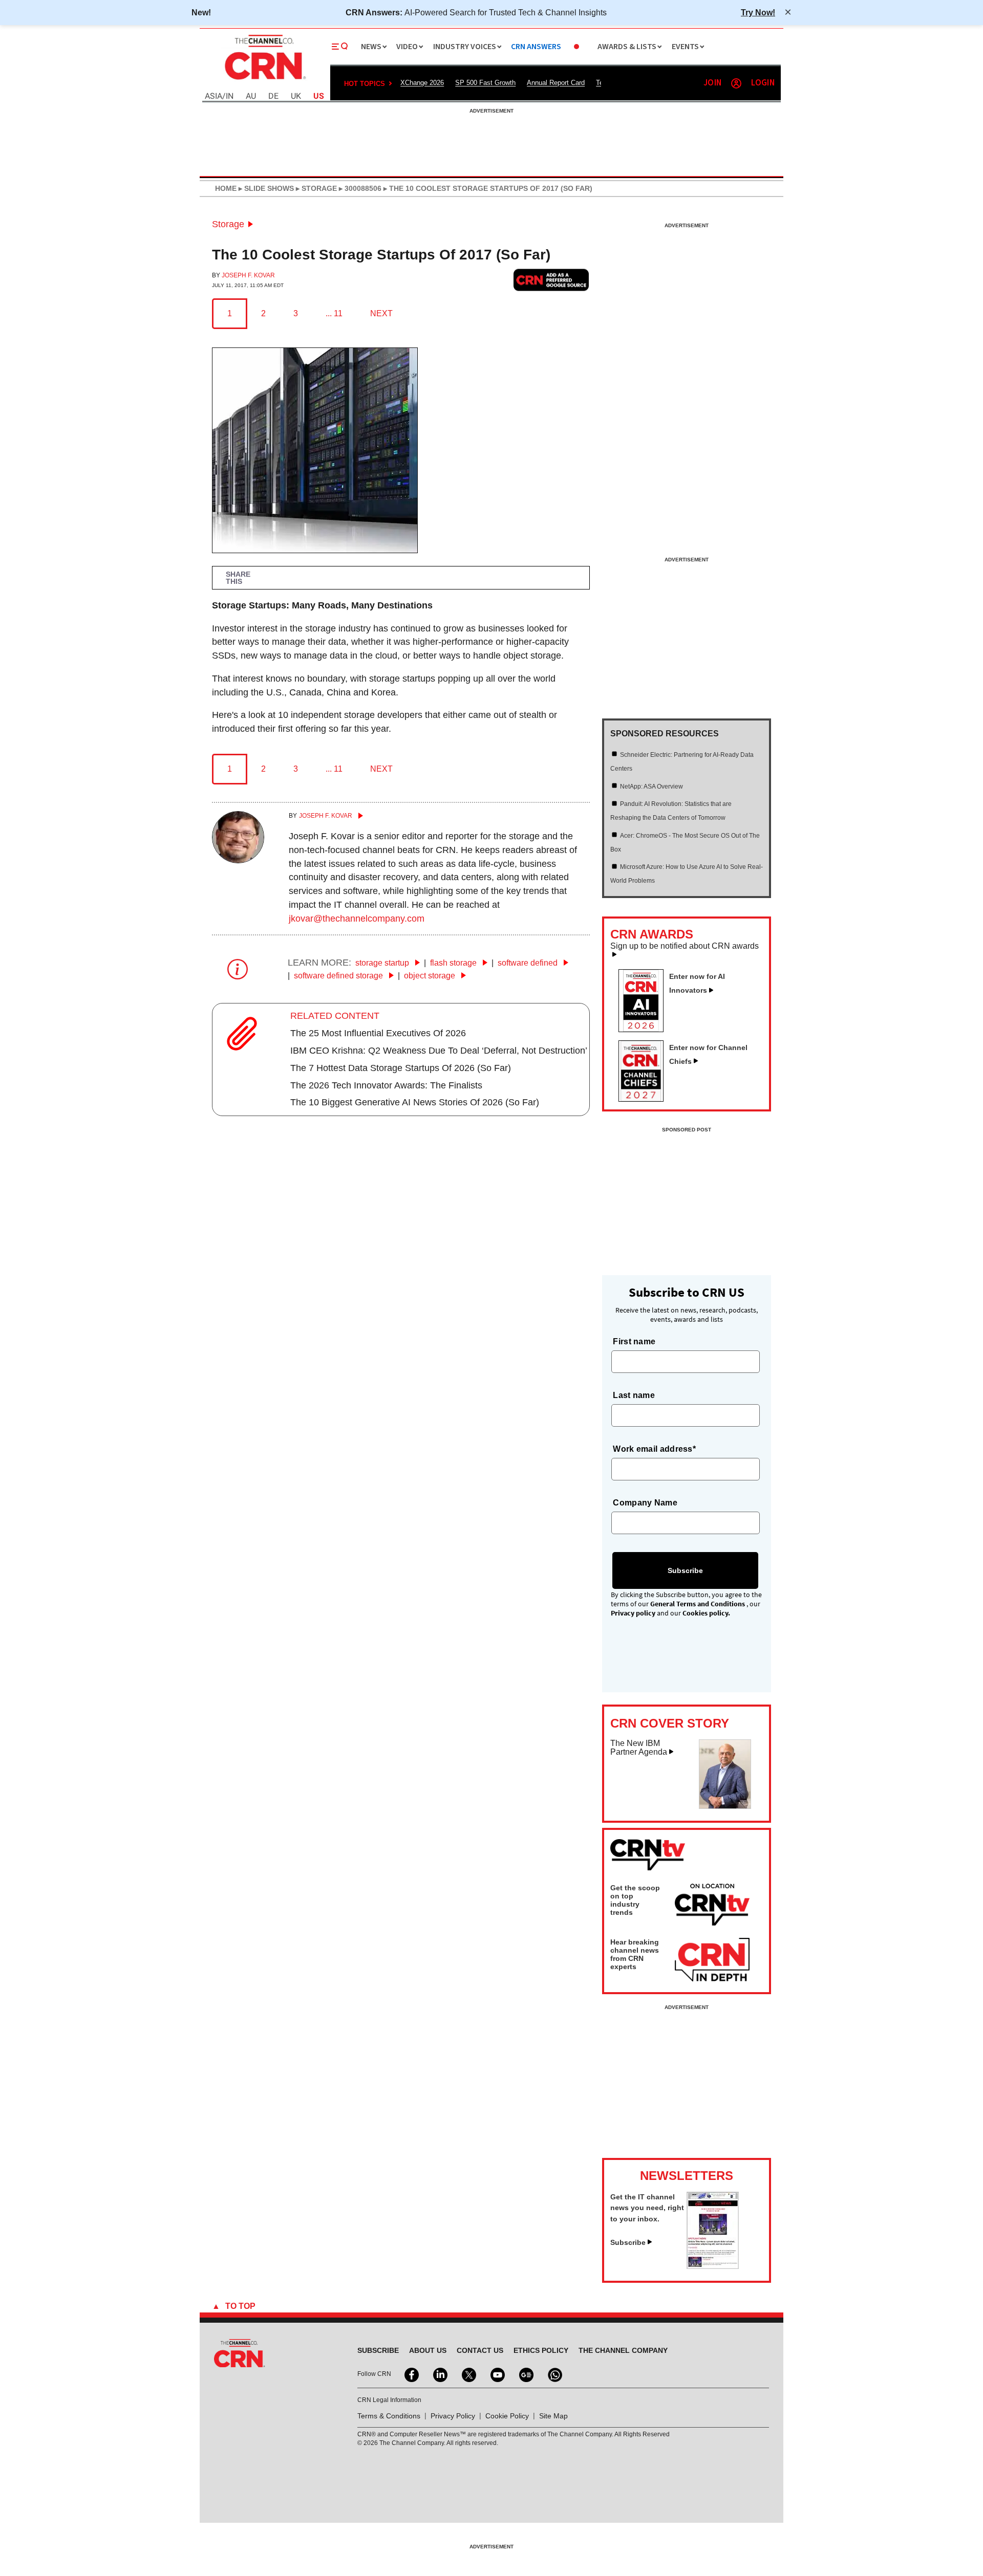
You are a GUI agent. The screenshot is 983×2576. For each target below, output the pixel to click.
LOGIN (763, 83)
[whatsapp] (554, 2374)
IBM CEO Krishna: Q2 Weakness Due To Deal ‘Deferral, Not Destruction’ (439, 1051)
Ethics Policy (541, 2350)
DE (273, 96)
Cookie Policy (507, 2416)
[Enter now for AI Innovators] (645, 1029)
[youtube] (497, 2374)
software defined (529, 963)
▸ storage (315, 188)
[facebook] (411, 2374)
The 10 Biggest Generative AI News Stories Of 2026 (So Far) (415, 1102)
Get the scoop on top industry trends (635, 1900)
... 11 (334, 313)
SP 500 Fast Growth (485, 83)
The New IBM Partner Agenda (639, 1748)
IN (230, 96)
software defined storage (339, 976)
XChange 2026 (422, 83)
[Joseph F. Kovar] (238, 860)
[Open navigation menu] (340, 47)
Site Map (553, 2416)
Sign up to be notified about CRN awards (685, 946)
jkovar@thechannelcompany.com (357, 919)
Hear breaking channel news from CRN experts (635, 1954)
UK (296, 96)
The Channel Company (623, 2350)
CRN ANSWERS (536, 47)
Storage (228, 224)
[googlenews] (525, 2374)
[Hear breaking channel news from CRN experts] (712, 1960)
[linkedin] (439, 2374)
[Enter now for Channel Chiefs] (645, 1099)
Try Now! (758, 12)
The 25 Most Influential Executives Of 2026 (378, 1033)
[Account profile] (736, 83)
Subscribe (628, 2242)
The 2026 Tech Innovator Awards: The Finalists (386, 1085)
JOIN (712, 83)
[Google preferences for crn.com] (551, 280)
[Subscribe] (713, 2266)
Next (381, 313)
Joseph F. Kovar (248, 275)
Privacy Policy (453, 2416)
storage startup (383, 963)
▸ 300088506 (359, 188)
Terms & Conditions (389, 2416)
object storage (431, 976)
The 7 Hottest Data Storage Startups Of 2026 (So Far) (401, 1068)
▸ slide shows (265, 188)
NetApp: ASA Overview (651, 787)
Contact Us (480, 2350)
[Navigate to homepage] (264, 81)
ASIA (213, 96)
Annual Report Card (556, 83)
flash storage (454, 963)
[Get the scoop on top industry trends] (712, 1906)
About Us (428, 2350)
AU (251, 96)
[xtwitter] (468, 2374)
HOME (226, 188)
